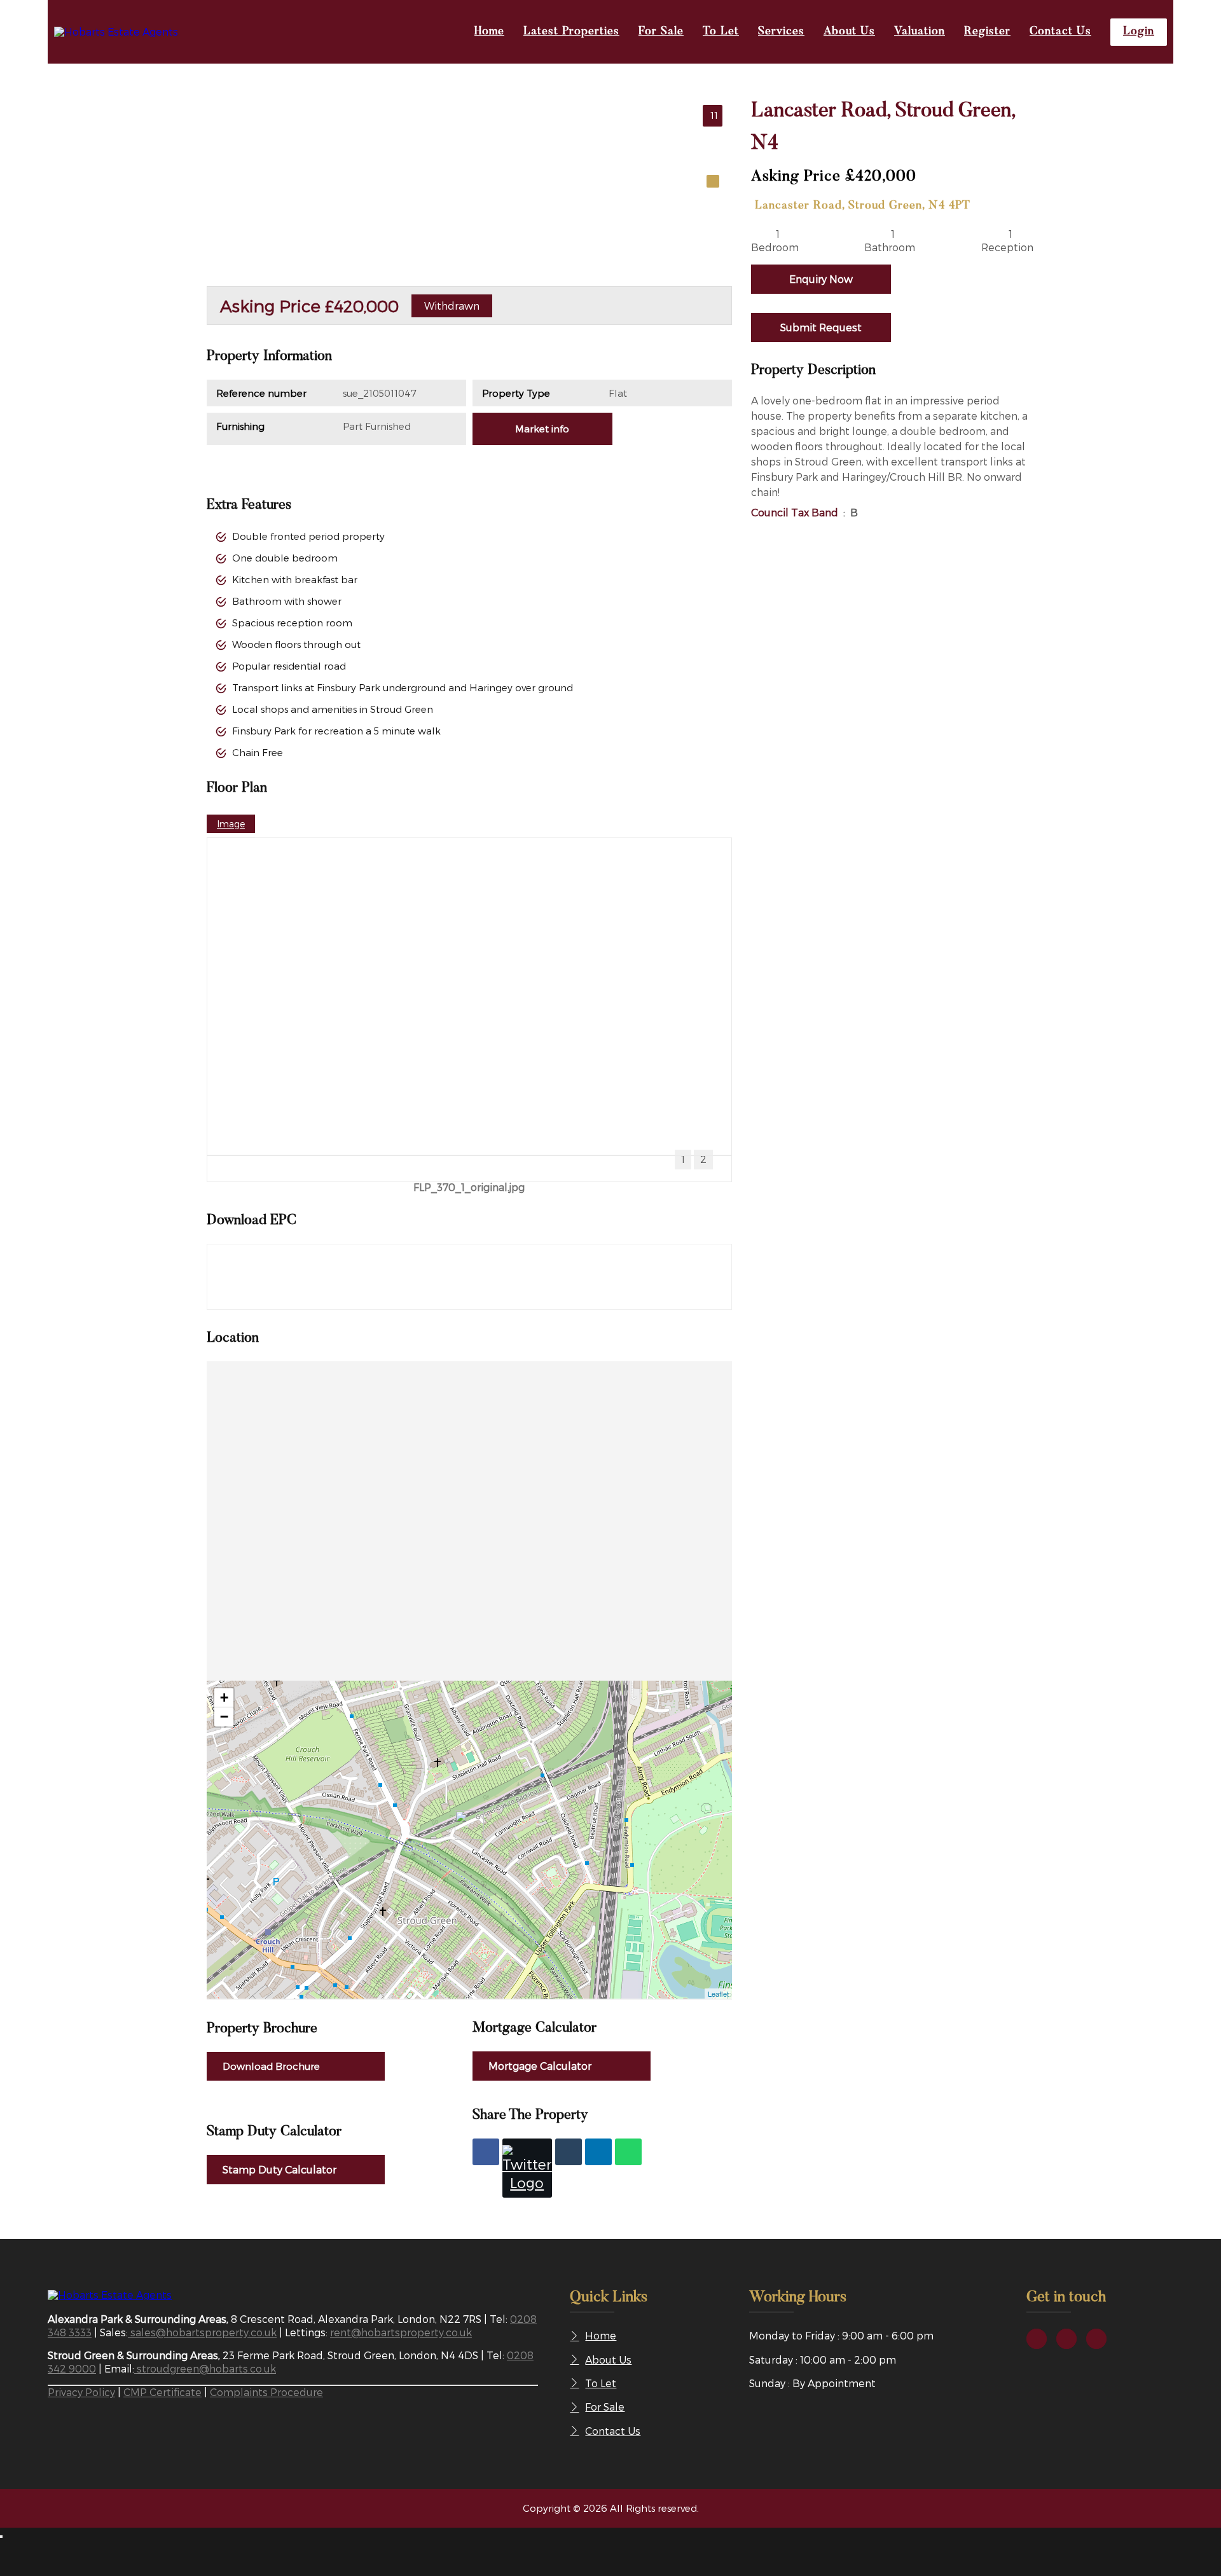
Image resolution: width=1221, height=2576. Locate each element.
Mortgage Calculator (540, 2066)
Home (489, 32)
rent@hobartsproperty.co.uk (401, 2332)
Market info (542, 429)
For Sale (661, 32)
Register (987, 32)
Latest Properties (571, 32)
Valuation (920, 32)
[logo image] (110, 2295)
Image (231, 824)
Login (1139, 32)
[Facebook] (486, 2152)
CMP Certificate (162, 2392)
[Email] (569, 2152)
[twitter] (1066, 2339)
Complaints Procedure (266, 2392)
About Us (849, 32)
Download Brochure (271, 2066)
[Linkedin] (598, 2152)
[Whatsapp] (628, 2152)
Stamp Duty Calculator (279, 2169)
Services (781, 32)
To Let (721, 32)
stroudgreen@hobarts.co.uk (205, 2368)
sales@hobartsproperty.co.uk (202, 2332)
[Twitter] (527, 2168)
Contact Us (1060, 32)
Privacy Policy (81, 2392)
